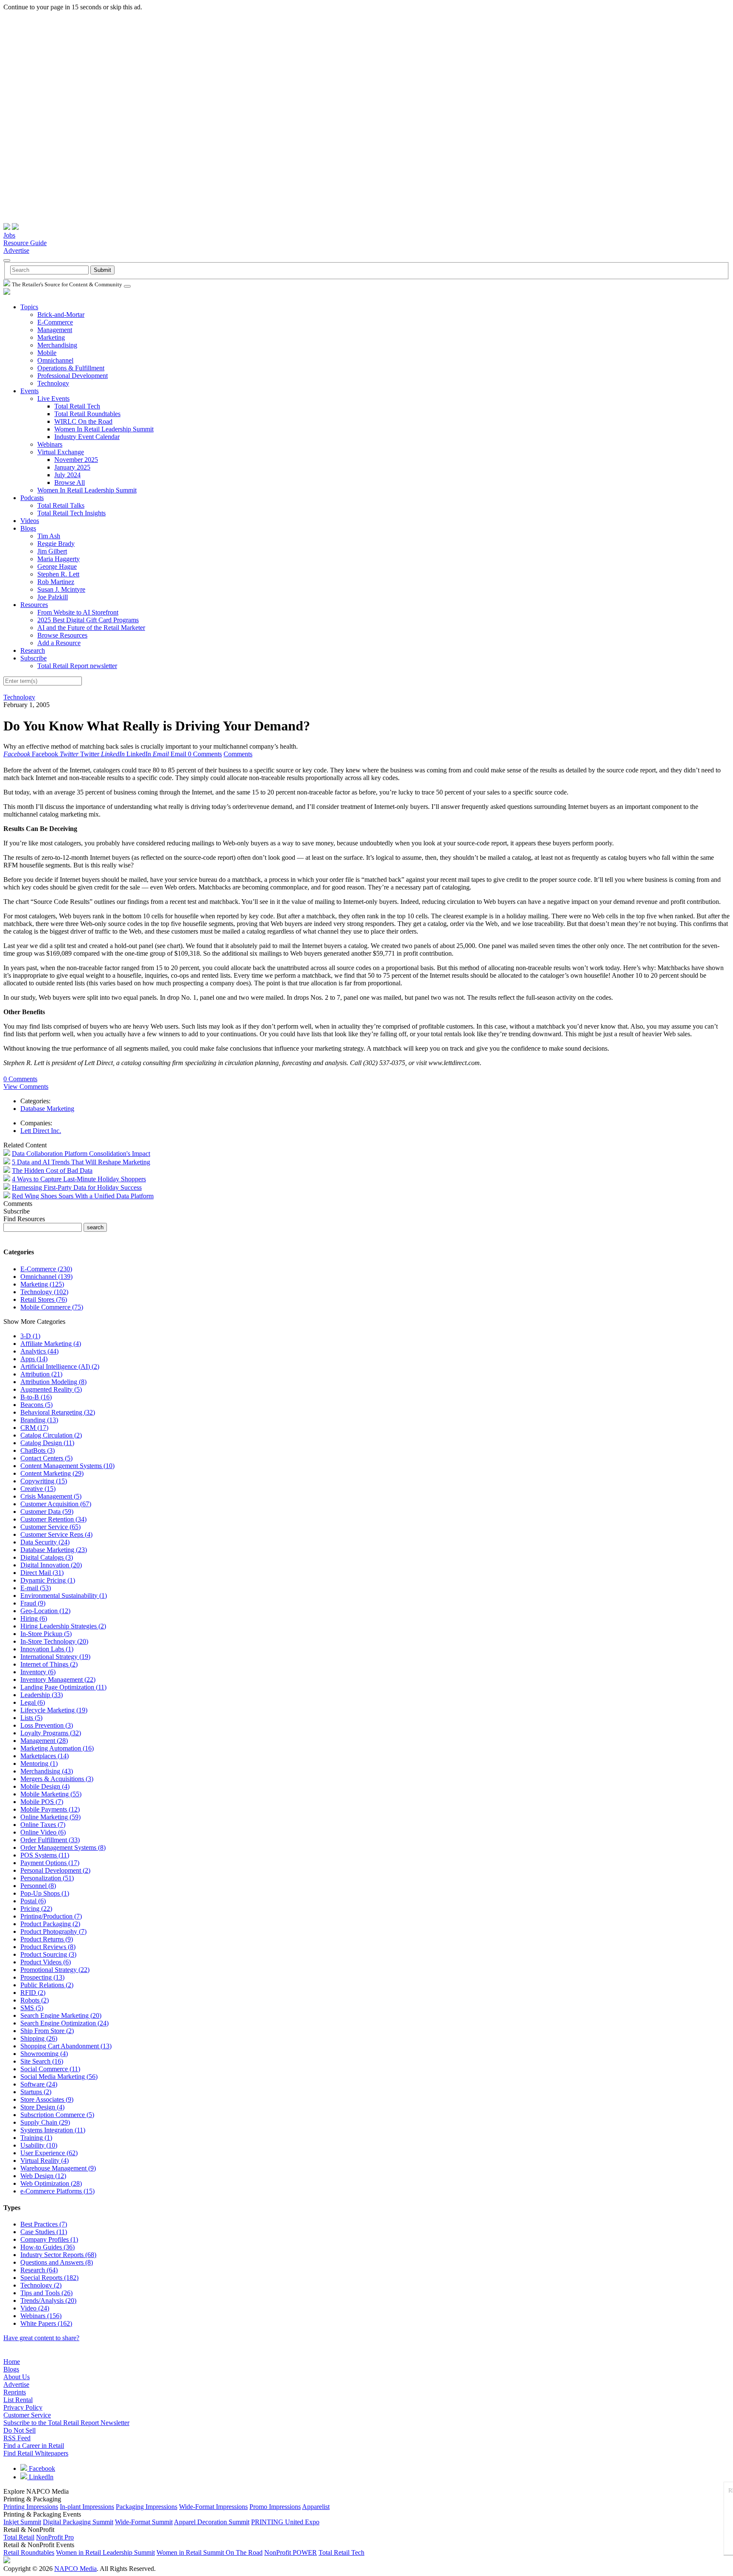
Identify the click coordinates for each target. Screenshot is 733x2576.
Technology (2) (41, 2285)
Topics (29, 307)
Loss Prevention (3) (47, 1725)
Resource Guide (25, 243)
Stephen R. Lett (58, 574)
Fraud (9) (33, 1603)
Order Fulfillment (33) (50, 1840)
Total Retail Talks (61, 505)
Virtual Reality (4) (45, 2161)
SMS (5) (32, 2008)
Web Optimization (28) (51, 2183)
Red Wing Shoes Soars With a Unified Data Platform (83, 1196)
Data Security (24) (45, 1542)
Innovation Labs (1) (47, 1649)
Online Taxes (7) (43, 1825)
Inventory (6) (38, 1672)
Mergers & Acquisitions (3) (57, 1779)
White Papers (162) (46, 2323)
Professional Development (73, 376)
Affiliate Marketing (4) (51, 1344)
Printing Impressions (31, 2507)
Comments (238, 754)
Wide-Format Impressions (213, 2507)
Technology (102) (44, 1292)
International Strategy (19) (55, 1657)
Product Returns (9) (47, 1939)
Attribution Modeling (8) (53, 1382)
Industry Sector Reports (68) (58, 2255)
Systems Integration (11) (53, 2130)
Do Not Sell (20, 2430)
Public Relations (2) (47, 1985)
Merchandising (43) (47, 1771)
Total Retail (19, 2537)
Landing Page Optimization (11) (63, 1687)
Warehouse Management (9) (58, 2168)
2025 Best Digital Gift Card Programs (88, 620)
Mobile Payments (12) (50, 1809)
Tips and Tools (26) (46, 2293)
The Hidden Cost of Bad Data (52, 1171)
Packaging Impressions (147, 2507)
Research (33, 650)
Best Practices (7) (44, 2224)
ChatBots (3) (38, 1450)
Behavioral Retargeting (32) (58, 1412)
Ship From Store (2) (47, 2031)
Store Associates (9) (47, 2099)
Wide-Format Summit (144, 2522)
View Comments (26, 1087)
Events (29, 391)
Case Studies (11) (44, 2232)
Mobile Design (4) (45, 1786)
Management (55, 330)
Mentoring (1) (39, 1763)
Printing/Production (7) (51, 1916)
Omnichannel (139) (46, 1277)
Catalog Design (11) (47, 1443)
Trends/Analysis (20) (48, 2300)
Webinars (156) (41, 2316)
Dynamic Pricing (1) (48, 1580)
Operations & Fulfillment (71, 368)
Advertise (16, 250)
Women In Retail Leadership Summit (104, 429)
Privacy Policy (23, 2407)
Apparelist (316, 2507)
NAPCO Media (76, 2569)
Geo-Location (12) (45, 1611)
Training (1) (36, 2138)
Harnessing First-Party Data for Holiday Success (77, 1187)
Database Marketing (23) (54, 1550)
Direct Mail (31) (42, 1573)
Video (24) (35, 2308)
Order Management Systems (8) (63, 1847)
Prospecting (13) (42, 1977)
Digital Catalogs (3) (47, 1557)
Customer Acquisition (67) (56, 1504)
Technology (53, 383)
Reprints (15, 2392)
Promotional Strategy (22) (55, 1970)
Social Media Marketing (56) (59, 2077)
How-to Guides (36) (48, 2247)
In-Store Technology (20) (54, 1641)
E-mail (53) (36, 1588)
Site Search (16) (42, 2061)
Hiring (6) (34, 1618)
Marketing (51, 337)
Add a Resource (59, 643)
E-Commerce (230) (46, 1269)
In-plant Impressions (87, 2507)
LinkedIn (40, 2477)
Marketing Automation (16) (57, 1748)
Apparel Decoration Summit (212, 2522)
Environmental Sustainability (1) (64, 1596)
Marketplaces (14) (45, 1756)
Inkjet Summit (22, 2522)
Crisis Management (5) (51, 1496)
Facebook (41, 2468)
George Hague (57, 566)
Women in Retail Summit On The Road (210, 2552)
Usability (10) (39, 2145)
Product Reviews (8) (48, 1947)
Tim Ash (49, 536)
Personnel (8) (38, 1886)
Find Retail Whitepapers (36, 2453)
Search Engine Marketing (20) (61, 2015)
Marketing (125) (42, 1284)
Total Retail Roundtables (87, 414)
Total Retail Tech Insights (71, 513)
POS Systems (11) (45, 1855)
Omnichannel (55, 360)
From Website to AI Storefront (78, 612)
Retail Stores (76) (44, 1299)
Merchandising (57, 345)
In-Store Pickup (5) (46, 1634)
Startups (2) (36, 2092)
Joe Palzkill (53, 597)
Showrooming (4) (44, 2054)
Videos (30, 521)
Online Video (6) (43, 1832)
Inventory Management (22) (58, 1680)
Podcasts (32, 498)
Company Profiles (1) (49, 2239)
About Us (17, 2377)
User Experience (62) (49, 2153)
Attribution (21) (41, 1374)
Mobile (47, 353)
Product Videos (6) (46, 1962)
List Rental (18, 2400)
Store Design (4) (42, 2107)
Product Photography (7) (53, 1931)
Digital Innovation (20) (51, 1565)
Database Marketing (47, 1109)
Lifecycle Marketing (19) (54, 1710)
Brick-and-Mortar (61, 315)
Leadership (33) (42, 1695)
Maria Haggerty (59, 559)
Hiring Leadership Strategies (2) (63, 1626)
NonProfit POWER (291, 2552)
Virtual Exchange (61, 452)
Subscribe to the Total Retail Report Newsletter (66, 2423)
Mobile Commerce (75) (52, 1307)
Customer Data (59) (47, 1512)
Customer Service (27, 2415)
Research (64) (39, 2270)
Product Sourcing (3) (48, 1954)
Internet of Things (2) (49, 1664)
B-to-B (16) (36, 1397)
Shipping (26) (39, 2038)
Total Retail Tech (77, 406)
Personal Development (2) (55, 1870)
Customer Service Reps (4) (56, 1534)
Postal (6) (33, 1901)
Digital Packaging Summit (78, 2522)
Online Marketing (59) (50, 1817)
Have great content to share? (41, 2338)
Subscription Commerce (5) (57, 2115)
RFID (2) (33, 1993)
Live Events (53, 399)
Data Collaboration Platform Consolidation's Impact (81, 1154)
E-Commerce (55, 322)
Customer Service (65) (50, 1527)
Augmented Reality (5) (51, 1389)
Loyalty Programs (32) (51, 1733)
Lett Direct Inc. (41, 1131)
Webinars (50, 444)
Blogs (28, 528)
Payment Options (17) (50, 1863)
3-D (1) (30, 1336)
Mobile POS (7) (42, 1802)
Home (12, 2362)
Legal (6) (33, 1702)
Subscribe (34, 658)
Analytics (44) (39, 1351)
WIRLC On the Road (83, 421)
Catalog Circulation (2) (51, 1435)
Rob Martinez (56, 582)
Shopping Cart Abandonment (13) (66, 2046)
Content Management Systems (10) (67, 1466)
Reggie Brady (56, 544)
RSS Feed (17, 2438)
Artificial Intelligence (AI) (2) (60, 1366)
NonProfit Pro (55, 2537)
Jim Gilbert (52, 551)
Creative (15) (38, 1489)
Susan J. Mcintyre (61, 589)
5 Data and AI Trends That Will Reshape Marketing (81, 1162)
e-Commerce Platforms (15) (57, 2191)
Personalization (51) (47, 1878)
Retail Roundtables (29, 2552)
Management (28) (44, 1741)
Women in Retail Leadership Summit (105, 2552)
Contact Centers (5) (46, 1458)
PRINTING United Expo (285, 2522)
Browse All (70, 482)
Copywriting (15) (44, 1481)
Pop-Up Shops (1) (45, 1893)
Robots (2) (35, 2000)
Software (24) (39, 2084)
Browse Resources (62, 635)
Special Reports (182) (49, 2278)
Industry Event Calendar (87, 437)
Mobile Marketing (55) (51, 1794)
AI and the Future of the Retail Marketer (91, 628)
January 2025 (72, 467)
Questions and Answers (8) (57, 2262)
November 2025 (76, 460)
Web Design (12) (43, 2176)
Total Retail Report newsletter (77, 666)
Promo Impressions (275, 2507)
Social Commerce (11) (50, 2069)
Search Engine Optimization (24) (64, 2023)
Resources (34, 605)
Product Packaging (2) (50, 1924)
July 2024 (67, 475)
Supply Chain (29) (45, 2122)
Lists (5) (31, 1718)
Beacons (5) (36, 1405)
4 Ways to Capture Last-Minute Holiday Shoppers (79, 1179)
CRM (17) (34, 1428)
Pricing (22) (36, 1909)
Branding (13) (39, 1420)
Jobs (9, 235)
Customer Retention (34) (53, 1519)
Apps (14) (34, 1359)
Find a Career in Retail (34, 2446)
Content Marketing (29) (52, 1473)
